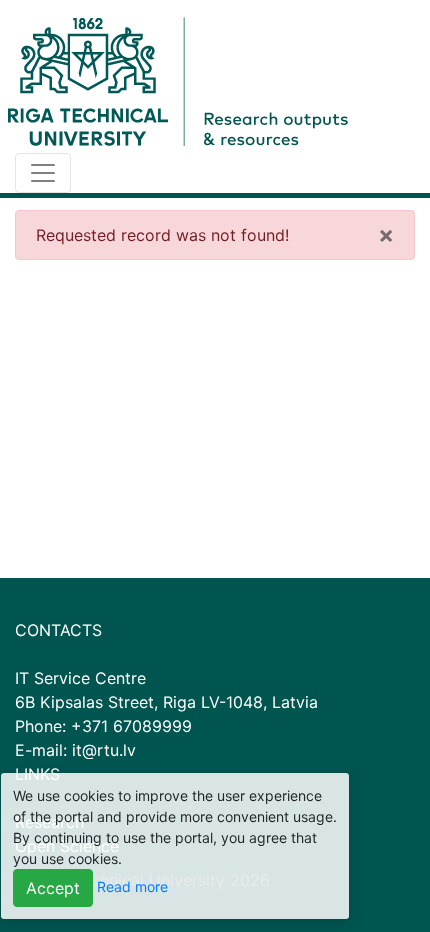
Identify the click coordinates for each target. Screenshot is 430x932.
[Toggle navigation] (43, 173)
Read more (132, 886)
